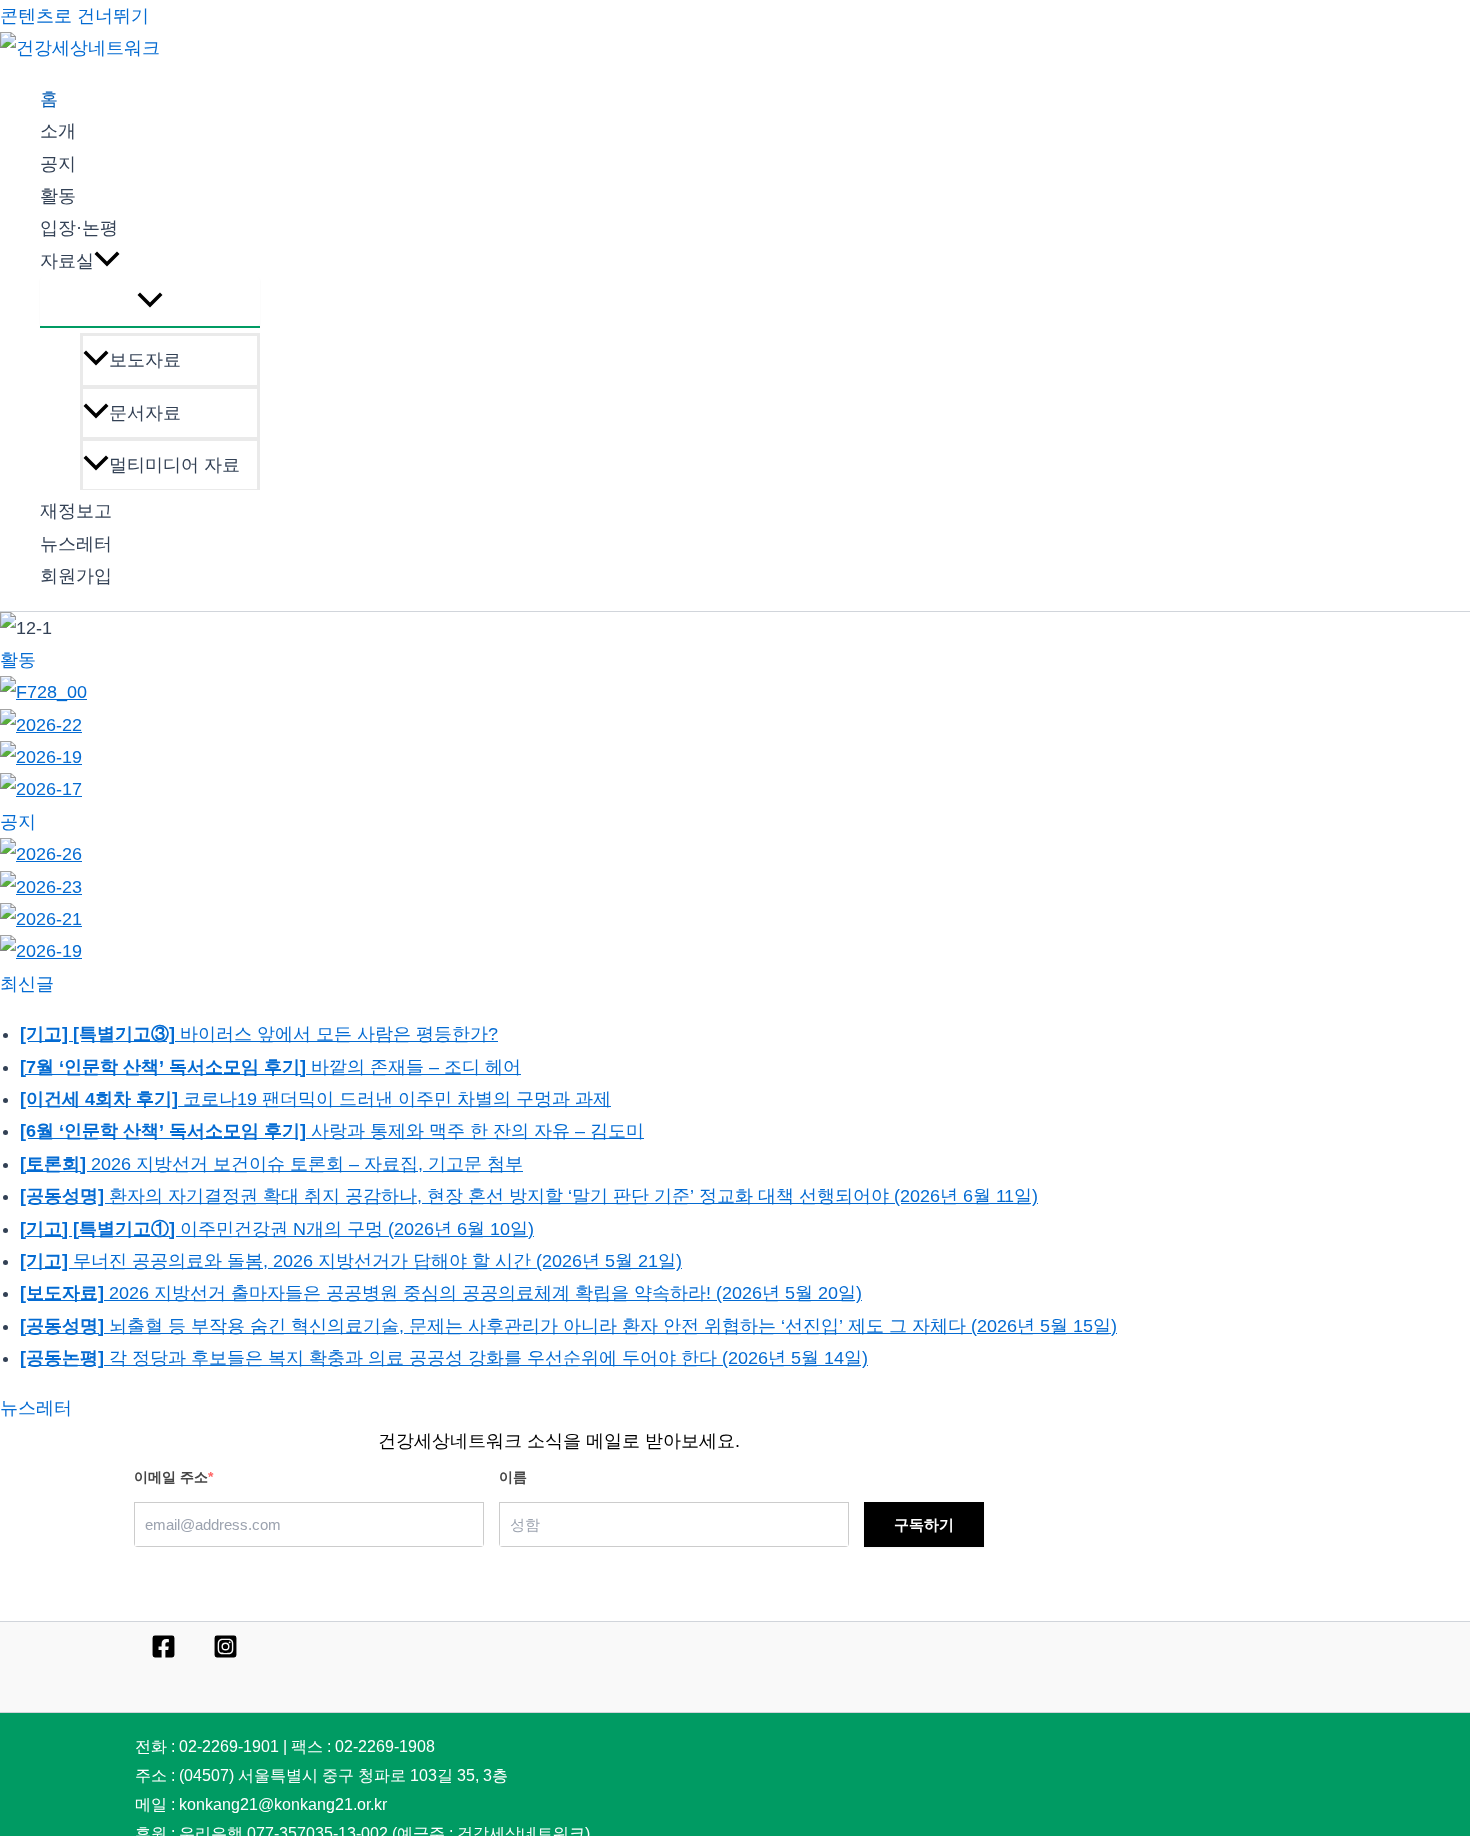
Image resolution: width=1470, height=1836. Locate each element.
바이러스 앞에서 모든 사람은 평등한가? (259, 1034)
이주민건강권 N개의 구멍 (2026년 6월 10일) (277, 1229)
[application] (107, 261)
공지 (58, 164)
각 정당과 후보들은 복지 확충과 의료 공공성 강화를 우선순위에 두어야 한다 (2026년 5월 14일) (444, 1358)
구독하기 (924, 1524)
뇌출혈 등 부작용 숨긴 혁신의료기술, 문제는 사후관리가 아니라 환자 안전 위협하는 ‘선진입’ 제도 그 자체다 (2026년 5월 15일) (568, 1326)
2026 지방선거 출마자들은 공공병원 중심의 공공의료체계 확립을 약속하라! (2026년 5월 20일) (441, 1293)
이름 (513, 1477)
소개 (58, 131)
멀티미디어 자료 (174, 465)
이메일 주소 (173, 1477)
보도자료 (145, 360)
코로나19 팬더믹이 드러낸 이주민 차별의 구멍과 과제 (315, 1099)
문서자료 (145, 413)
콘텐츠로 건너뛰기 (74, 16)
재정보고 (76, 511)
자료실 (67, 261)
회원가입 (76, 576)
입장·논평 (79, 228)
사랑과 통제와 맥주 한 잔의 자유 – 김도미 (332, 1131)
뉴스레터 (76, 544)
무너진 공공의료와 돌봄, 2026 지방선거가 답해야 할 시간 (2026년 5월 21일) (351, 1261)
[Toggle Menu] (150, 301)
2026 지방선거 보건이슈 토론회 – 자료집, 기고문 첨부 (271, 1164)
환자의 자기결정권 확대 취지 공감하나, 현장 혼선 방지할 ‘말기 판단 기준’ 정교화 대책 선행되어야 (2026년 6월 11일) (529, 1196)
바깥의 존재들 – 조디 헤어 (270, 1067)
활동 (58, 196)
